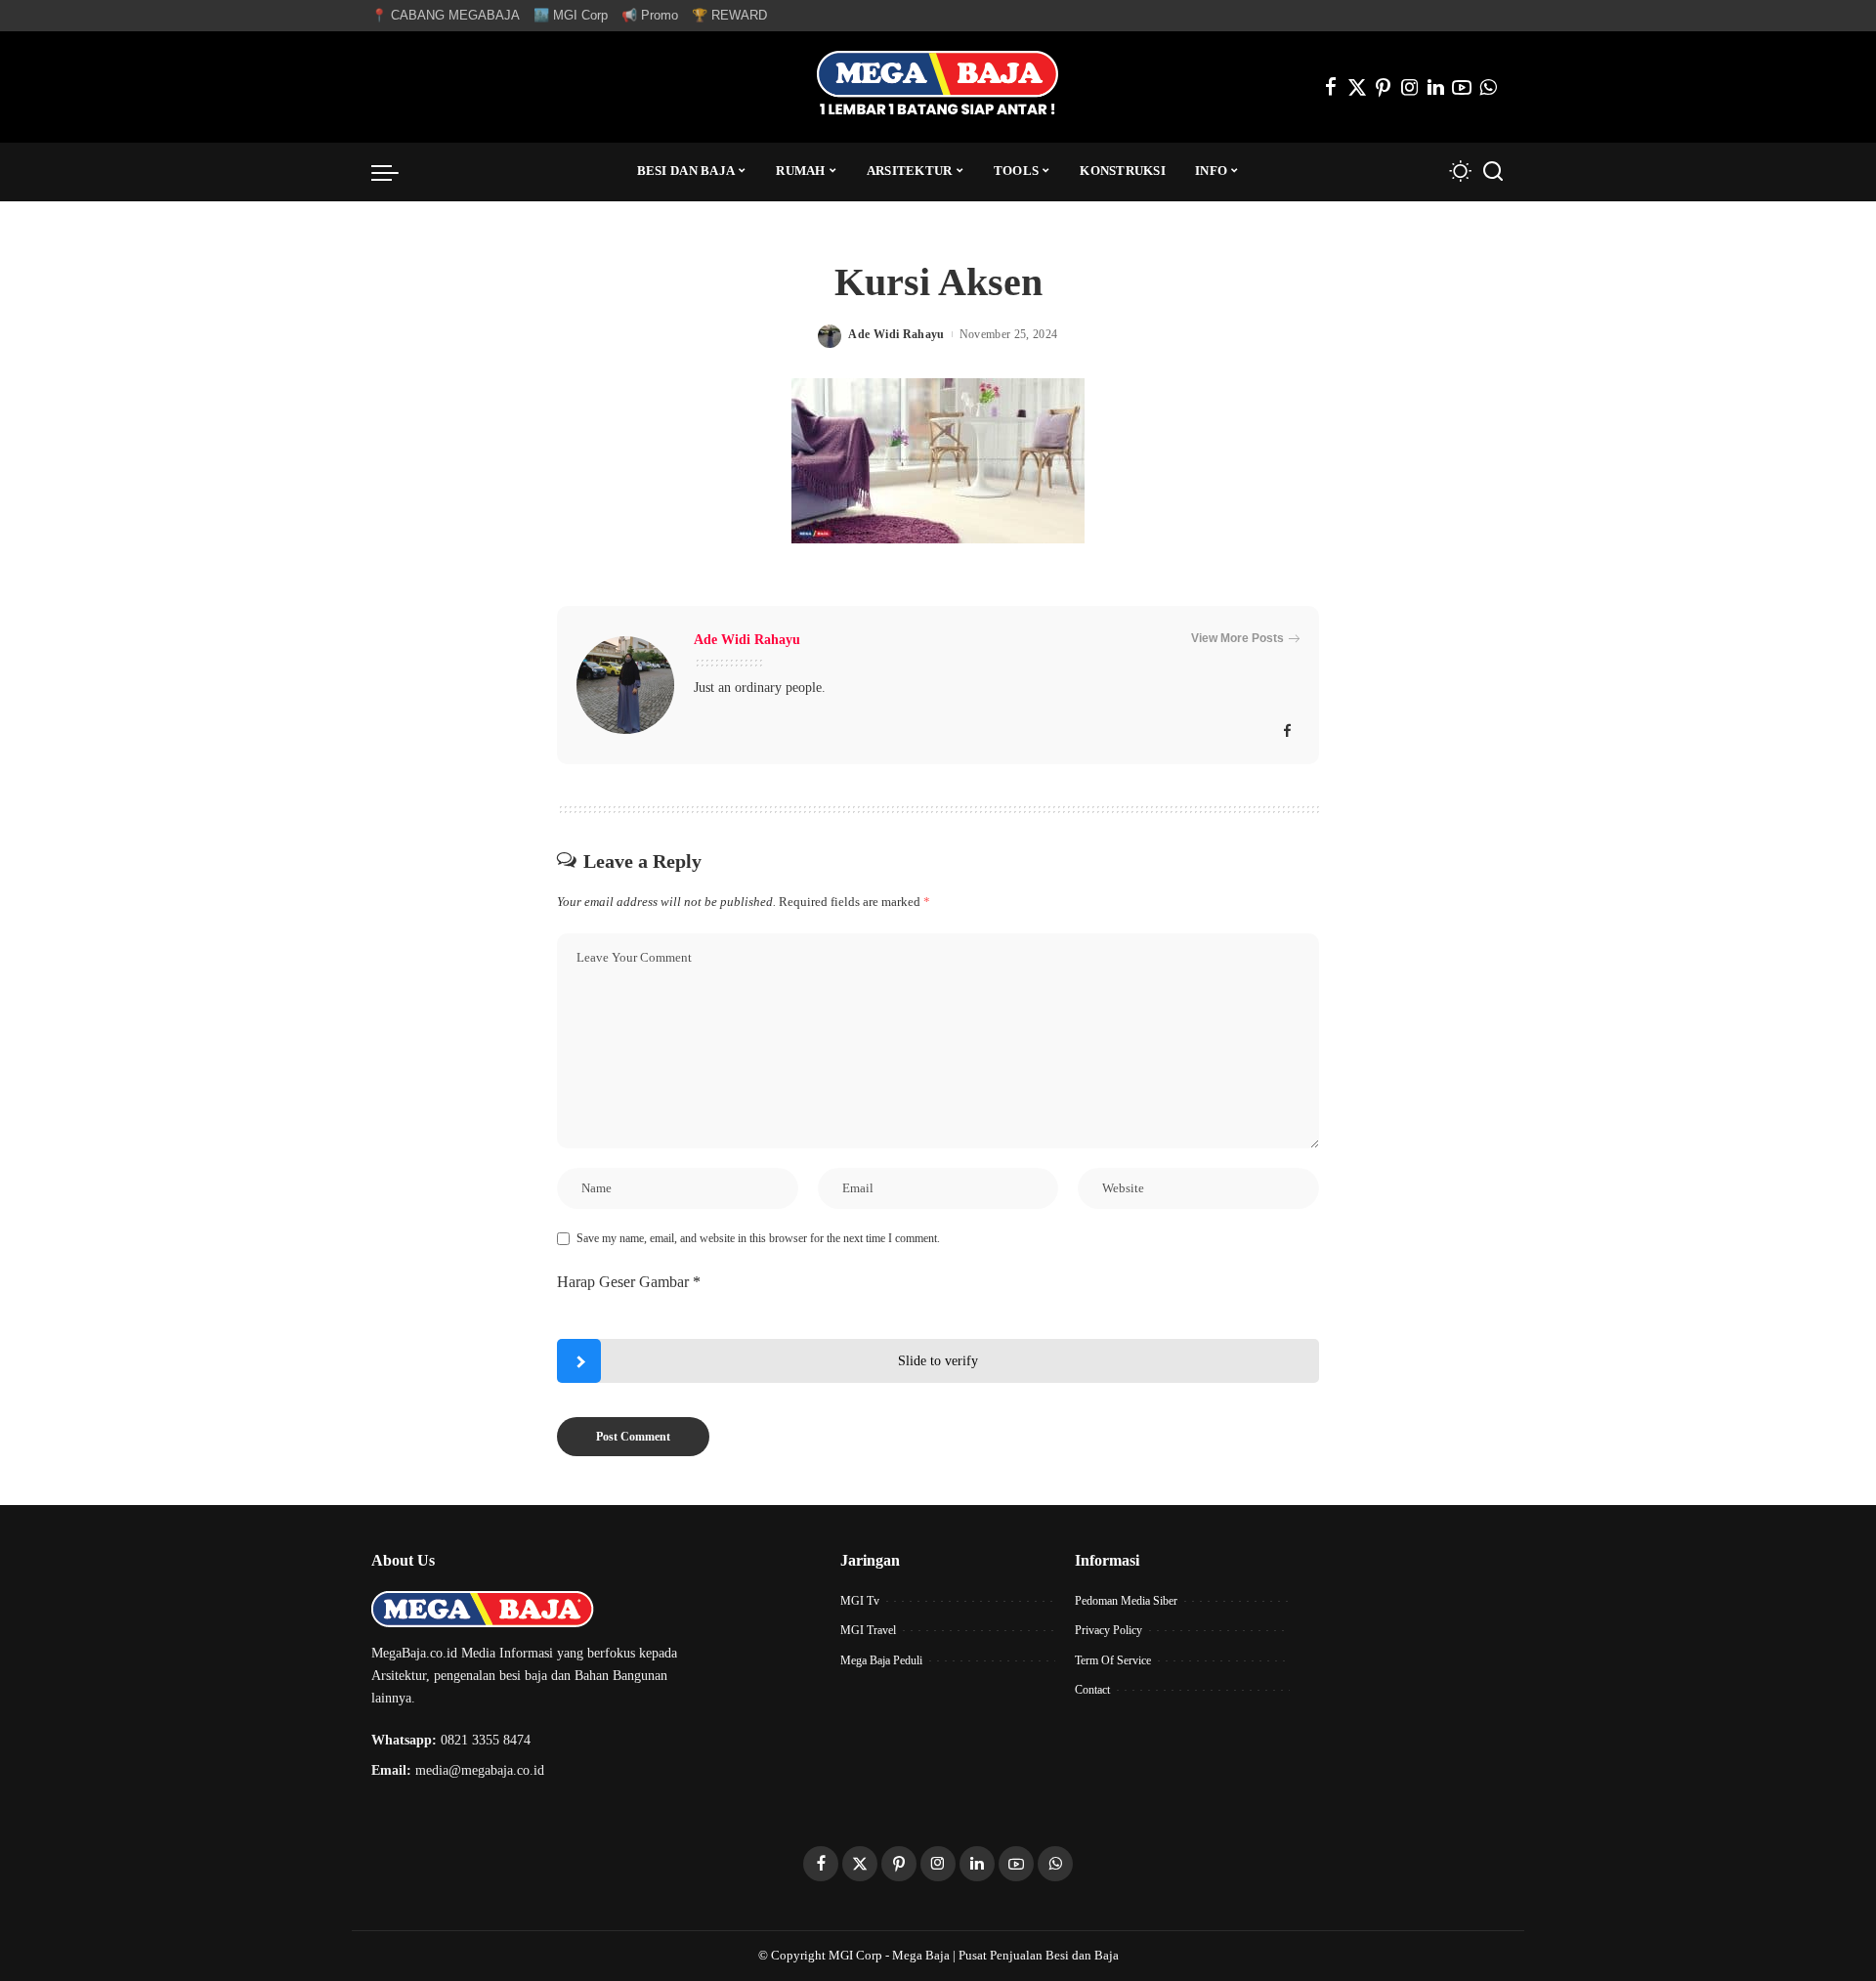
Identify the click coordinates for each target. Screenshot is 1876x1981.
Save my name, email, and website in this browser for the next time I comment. (758, 1238)
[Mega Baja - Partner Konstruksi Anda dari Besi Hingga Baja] (938, 87)
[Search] (1493, 172)
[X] (1357, 87)
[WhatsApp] (1488, 87)
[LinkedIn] (1436, 87)
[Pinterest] (1384, 87)
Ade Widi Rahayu (896, 334)
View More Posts (1237, 638)
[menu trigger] (395, 172)
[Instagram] (1410, 87)
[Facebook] (1331, 87)
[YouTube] (1462, 87)
